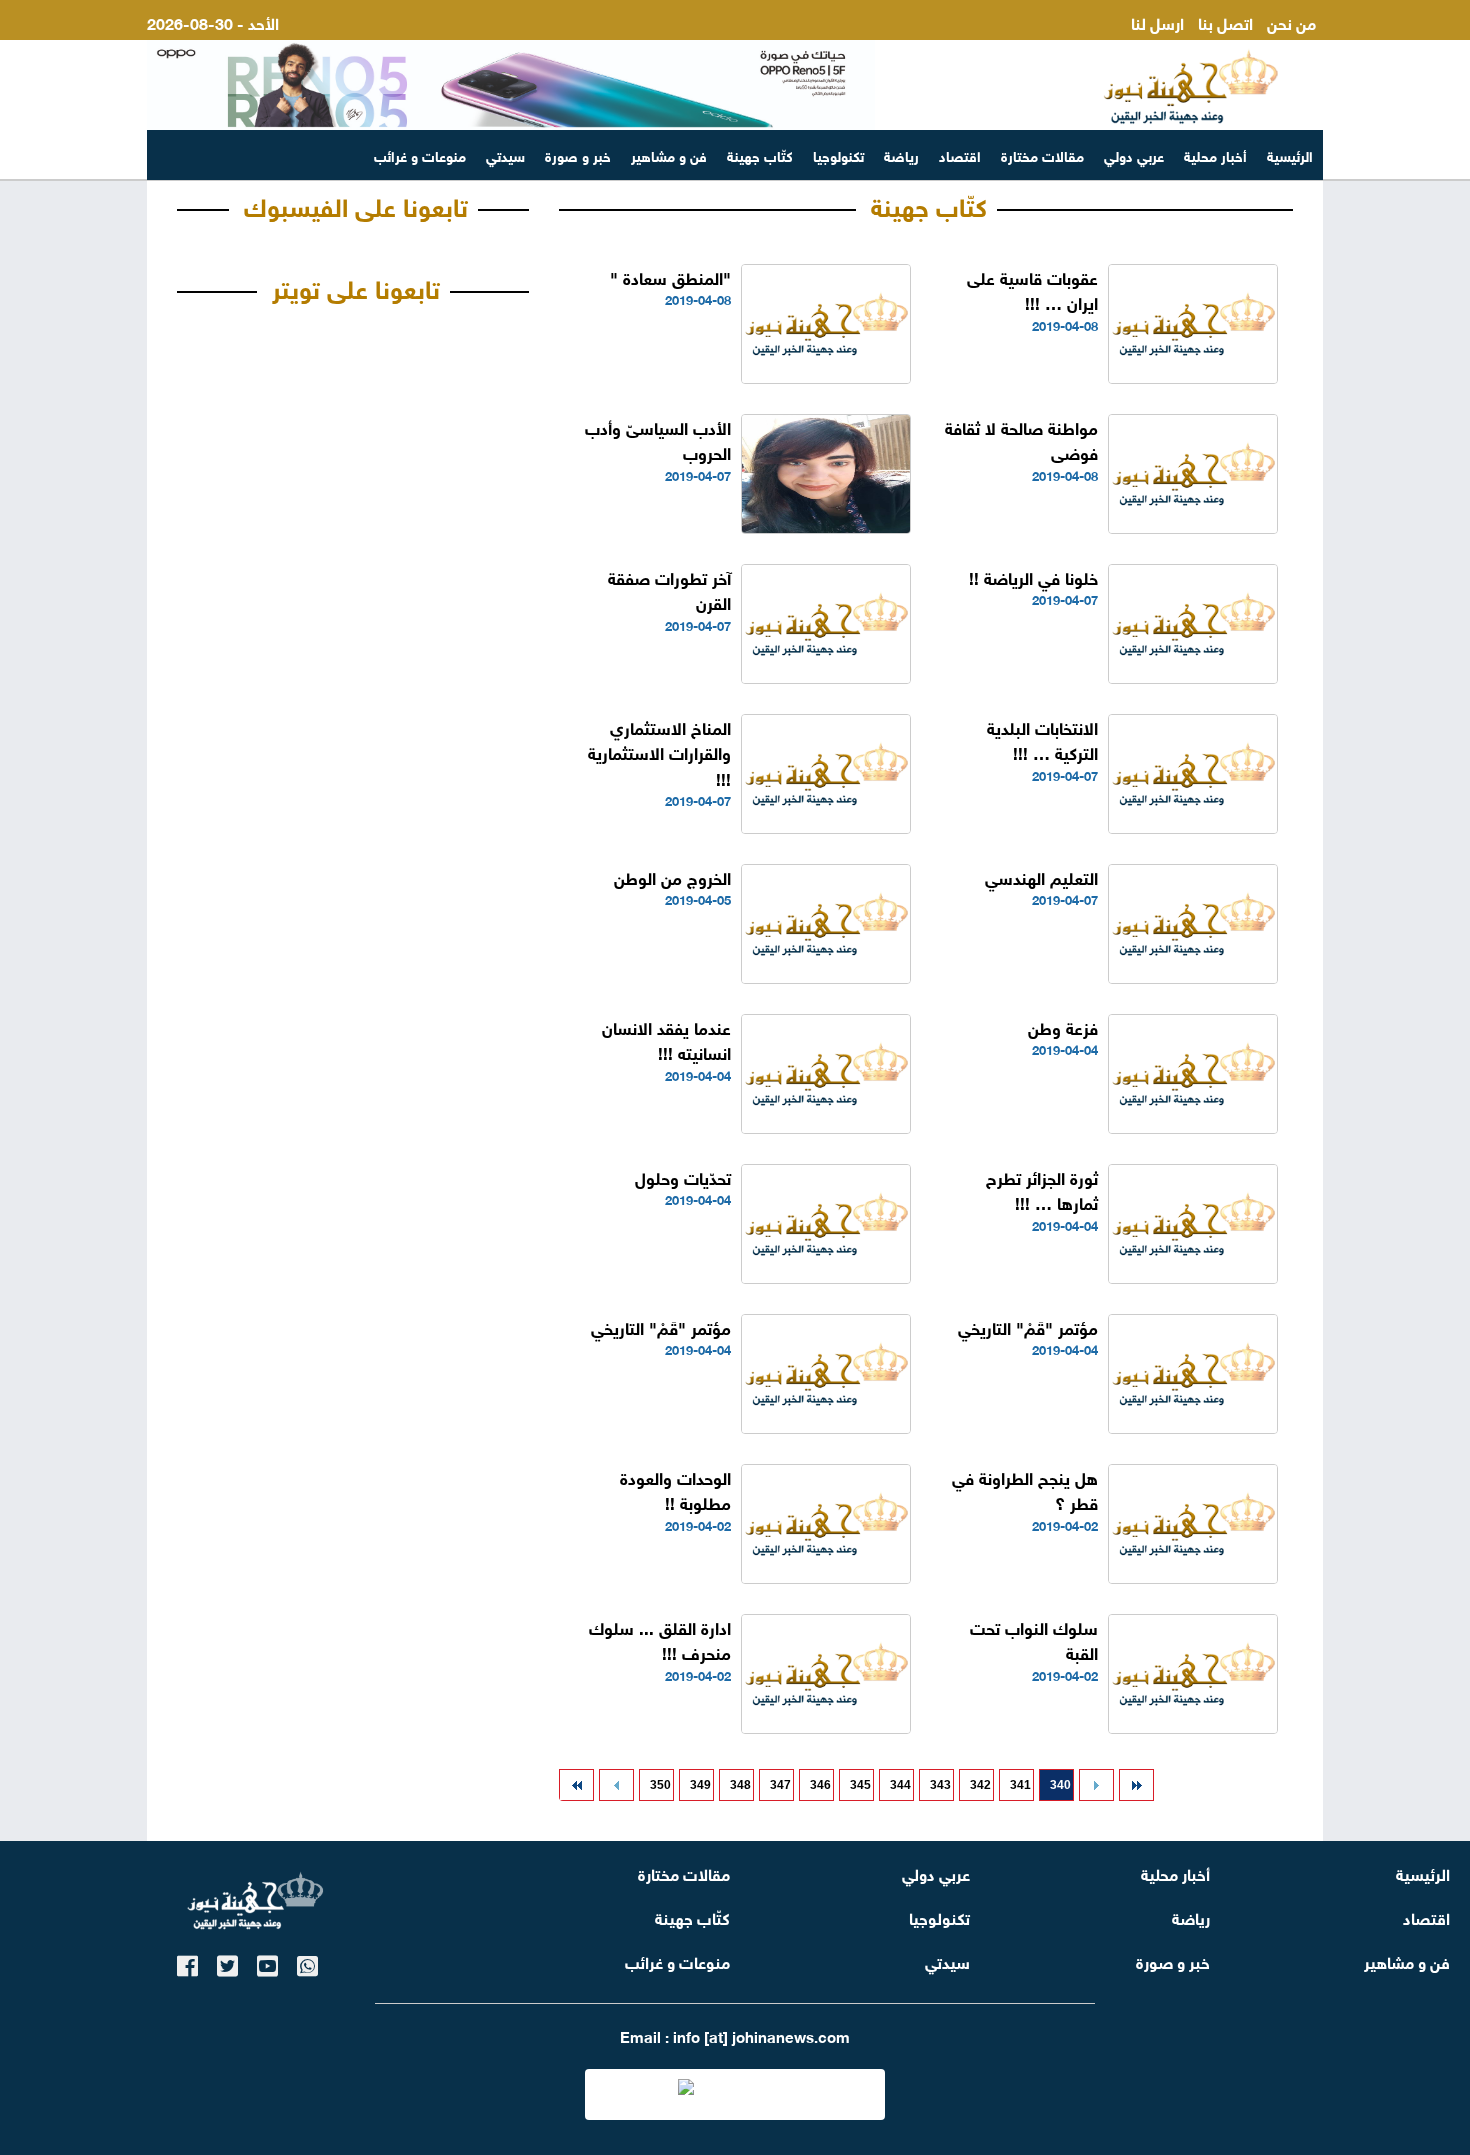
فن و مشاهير (669, 154)
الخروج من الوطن (672, 876)
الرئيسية (1290, 154)
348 (740, 1785)
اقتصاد (960, 154)
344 (900, 1785)
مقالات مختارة (1042, 154)
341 (1020, 1785)
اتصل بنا (1225, 21)
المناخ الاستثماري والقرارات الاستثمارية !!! (659, 752)
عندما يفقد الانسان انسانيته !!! (666, 1039)
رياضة (901, 154)
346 (820, 1785)
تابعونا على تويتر (356, 286)
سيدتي (505, 154)
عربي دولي (1134, 154)
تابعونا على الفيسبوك (356, 204)
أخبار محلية (1215, 154)
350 (660, 1785)
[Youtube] (267, 1962)
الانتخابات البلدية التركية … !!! (1042, 739)
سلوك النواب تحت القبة (1034, 1639)
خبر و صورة (578, 154)
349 (700, 1785)
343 (940, 1785)
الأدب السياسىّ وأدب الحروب (658, 439)
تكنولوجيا (838, 154)
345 (860, 1785)
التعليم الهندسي (1041, 876)
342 (980, 1785)
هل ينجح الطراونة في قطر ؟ (1025, 1489)
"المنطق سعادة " (670, 276)
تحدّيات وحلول (683, 1176)
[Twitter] (227, 1962)
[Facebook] (187, 1962)
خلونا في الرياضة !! (1033, 576)
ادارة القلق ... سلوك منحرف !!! (660, 1639)
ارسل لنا (1157, 21)
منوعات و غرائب (420, 154)
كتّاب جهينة (760, 154)
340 (1060, 1785)
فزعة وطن (1063, 1026)
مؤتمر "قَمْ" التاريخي (1028, 1326)
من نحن (1291, 21)
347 (780, 1785)
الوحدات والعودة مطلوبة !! (675, 1489)
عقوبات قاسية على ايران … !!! (1032, 289)
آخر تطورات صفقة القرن (669, 589)
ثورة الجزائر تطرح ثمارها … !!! (1042, 1189)
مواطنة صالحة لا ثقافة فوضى (1021, 439)
